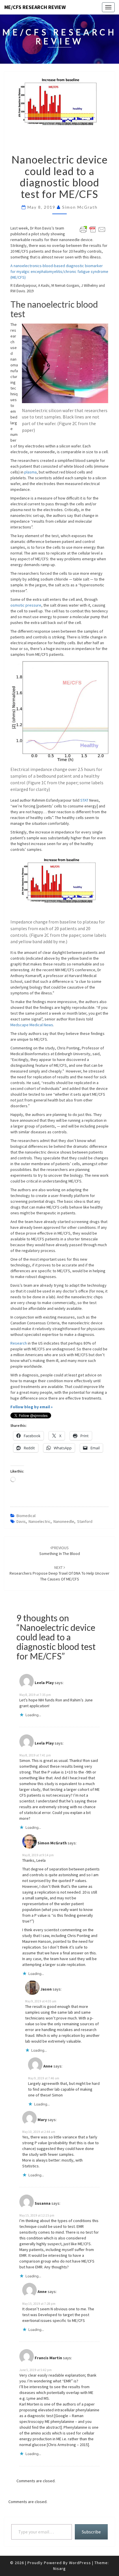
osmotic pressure (26, 605)
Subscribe (91, 2532)
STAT (84, 800)
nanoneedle (64, 1521)
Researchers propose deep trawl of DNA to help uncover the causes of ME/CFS (59, 1573)
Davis (21, 1521)
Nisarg (59, 2568)
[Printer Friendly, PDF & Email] (93, 229)
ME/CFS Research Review (35, 7)
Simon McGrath (80, 207)
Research (19, 1343)
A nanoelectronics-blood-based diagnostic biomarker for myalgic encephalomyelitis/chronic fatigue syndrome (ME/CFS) (59, 271)
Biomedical (26, 1516)
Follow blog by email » (31, 1407)
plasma (30, 472)
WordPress (80, 2563)
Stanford (85, 1521)
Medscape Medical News (32, 1025)
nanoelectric (40, 1521)
